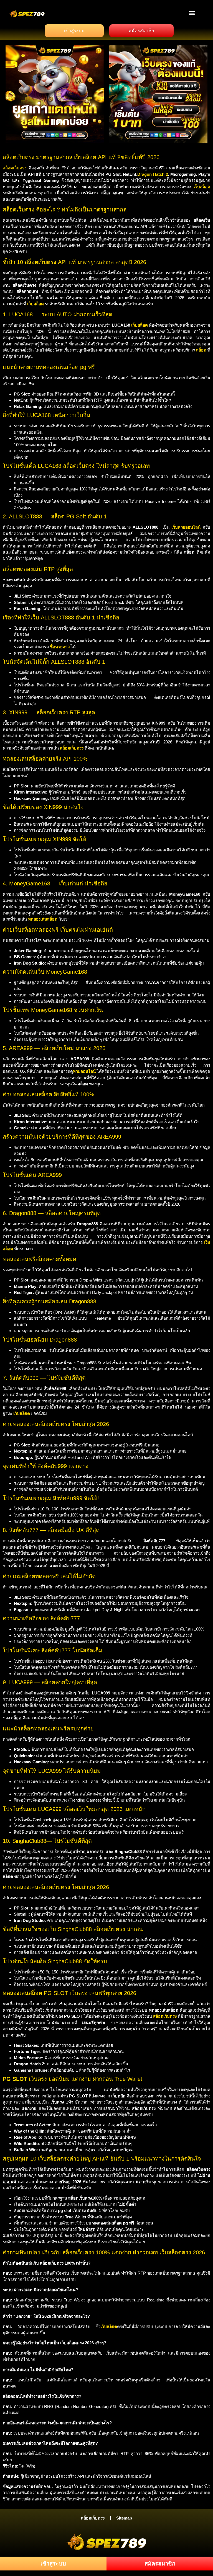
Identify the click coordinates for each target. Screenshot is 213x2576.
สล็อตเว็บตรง (15, 168)
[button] (192, 13)
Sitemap (124, 2518)
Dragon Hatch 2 (153, 174)
